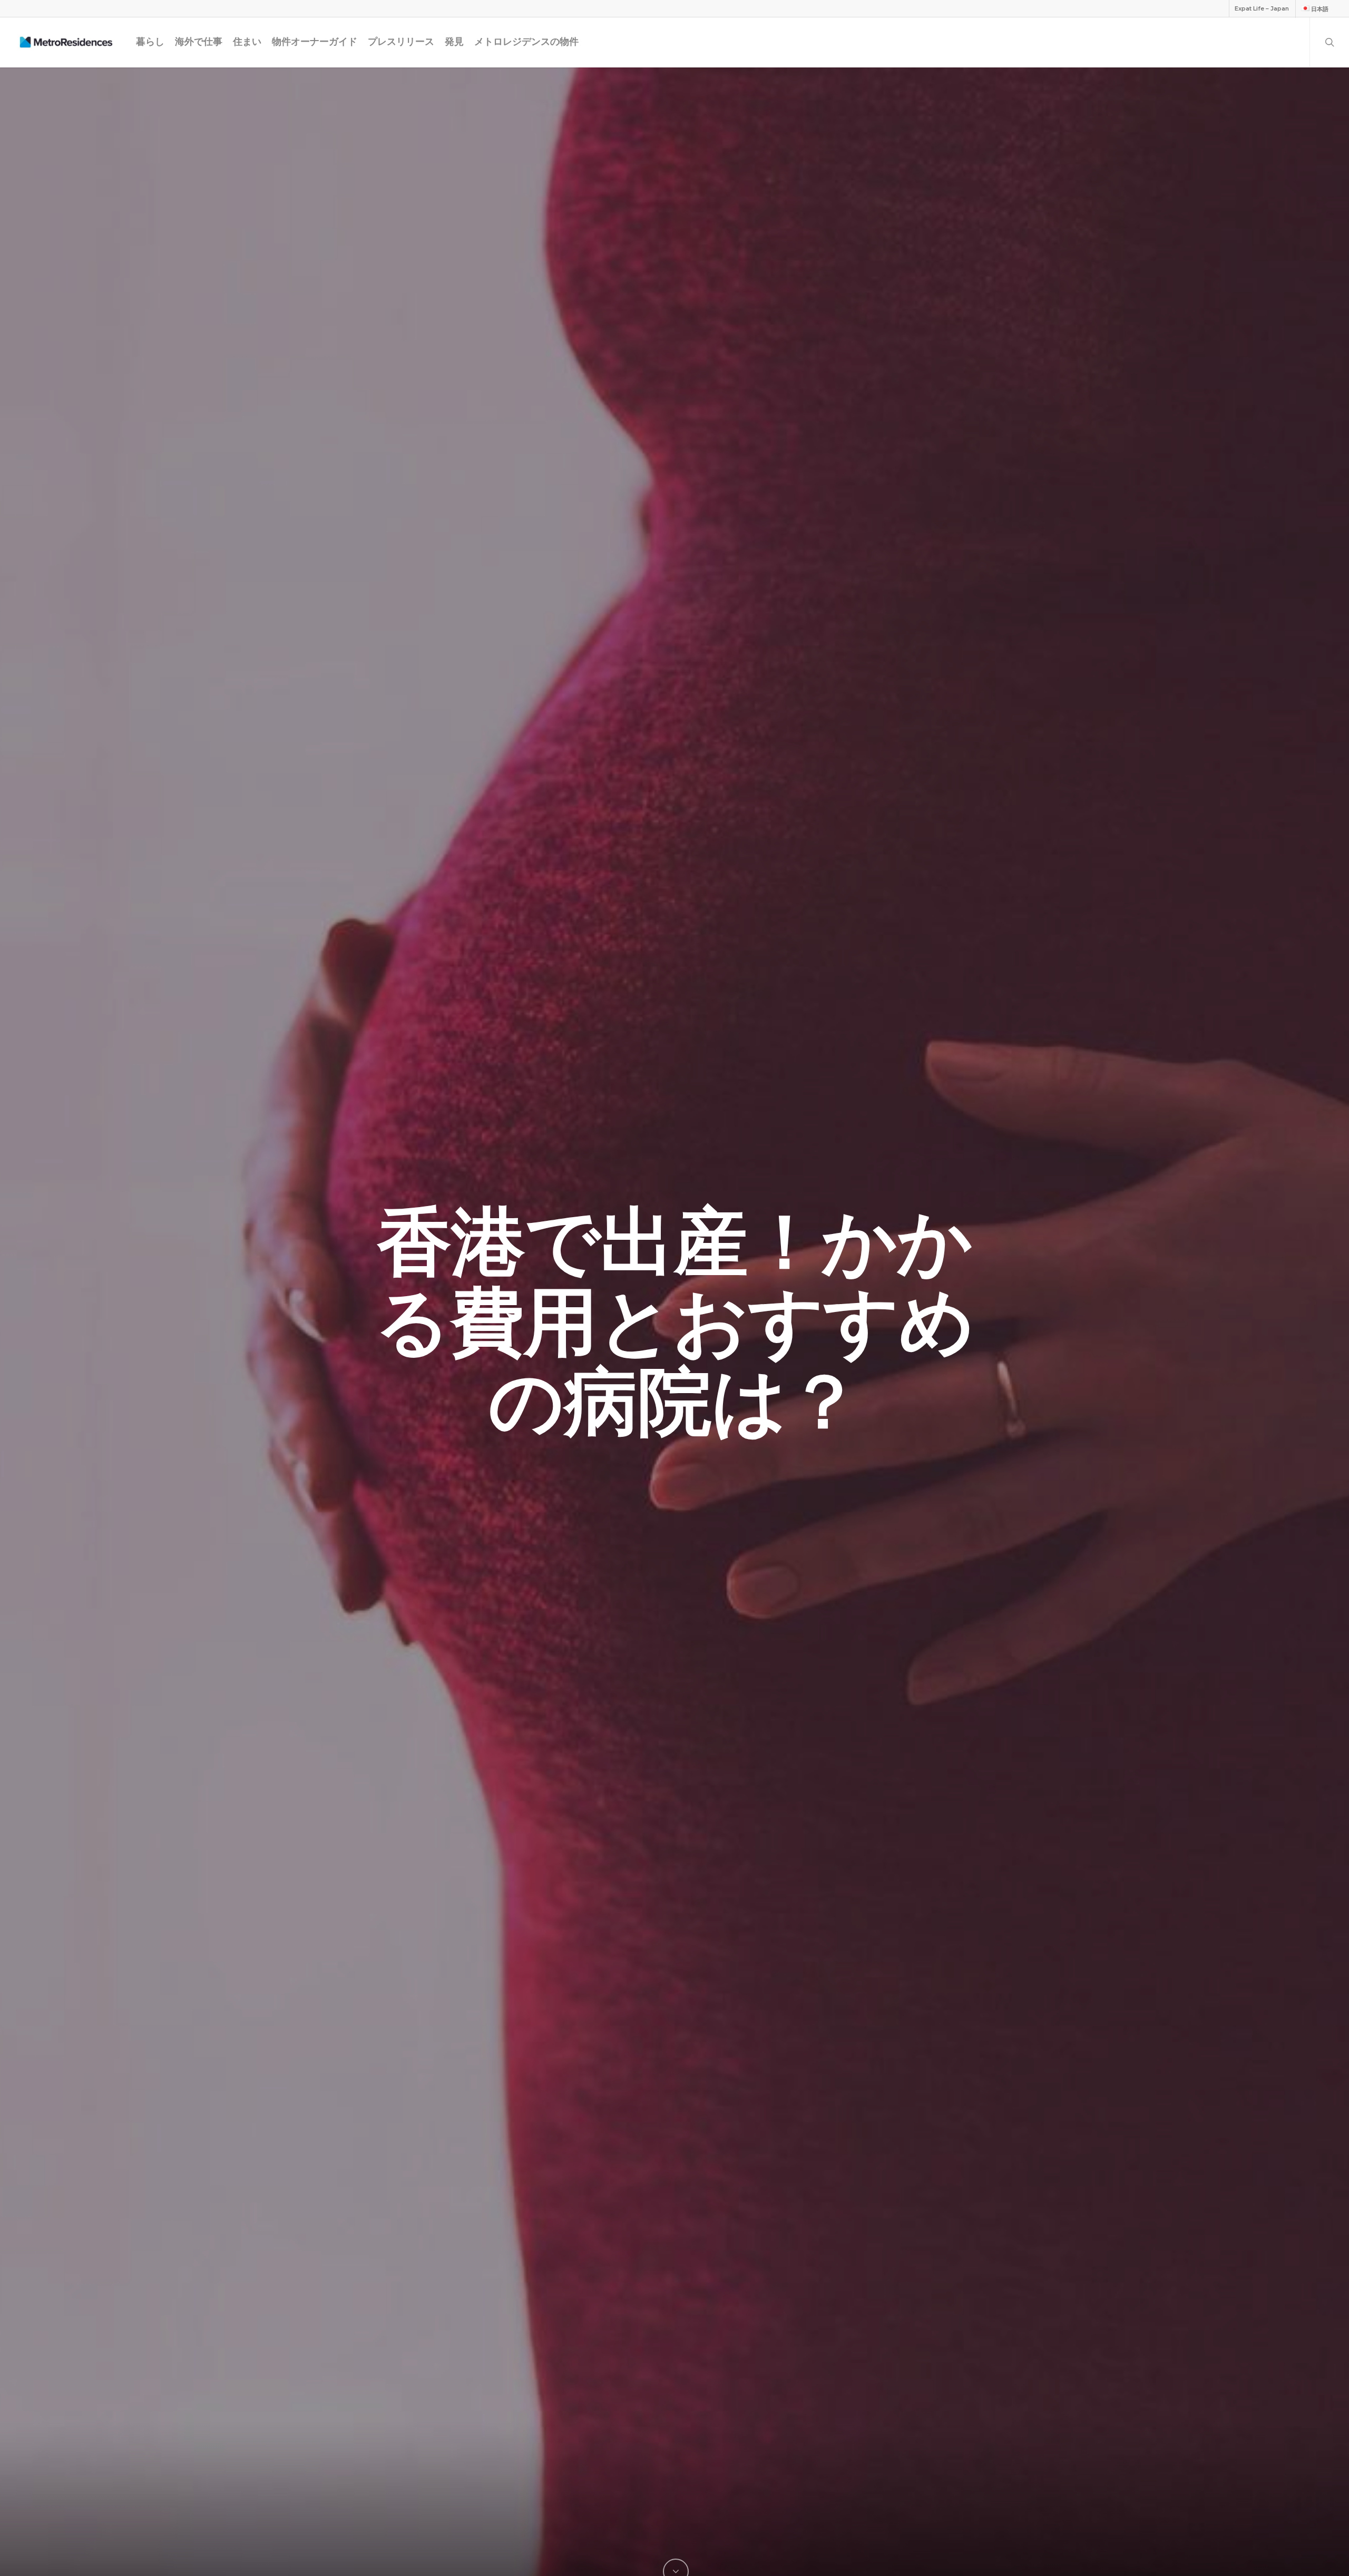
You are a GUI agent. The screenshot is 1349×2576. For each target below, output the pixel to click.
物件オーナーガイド (315, 42)
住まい (247, 42)
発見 (454, 42)
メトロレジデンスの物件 (526, 42)
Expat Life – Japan (1262, 8)
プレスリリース (401, 42)
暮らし (150, 42)
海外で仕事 (199, 42)
